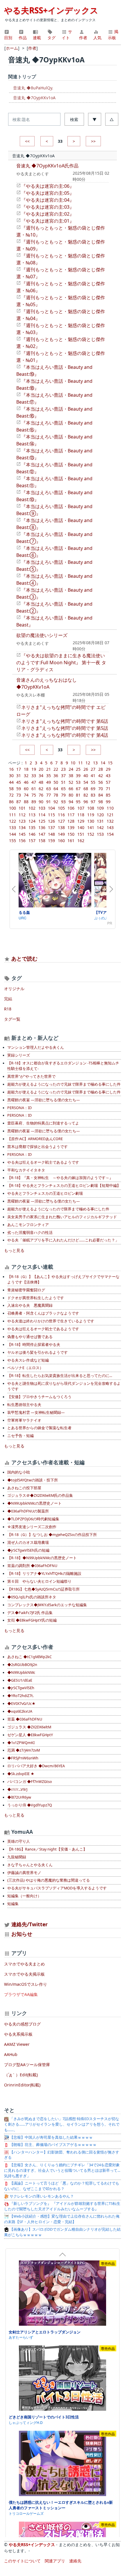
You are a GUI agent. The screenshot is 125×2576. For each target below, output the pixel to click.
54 (86, 782)
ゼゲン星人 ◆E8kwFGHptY (30, 1735)
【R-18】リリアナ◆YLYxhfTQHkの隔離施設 (44, 1574)
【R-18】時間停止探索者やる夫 (34, 1345)
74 (26, 795)
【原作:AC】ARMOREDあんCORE (35, 1139)
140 (81, 827)
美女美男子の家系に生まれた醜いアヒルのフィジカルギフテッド (62, 1217)
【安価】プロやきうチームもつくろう (39, 1397)
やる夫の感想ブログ (22, 2024)
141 (91, 827)
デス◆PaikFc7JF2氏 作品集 (30, 1613)
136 (42, 827)
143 (110, 827)
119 (91, 815)
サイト (67, 35)
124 (32, 821)
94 (71, 802)
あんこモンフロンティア (28, 1225)
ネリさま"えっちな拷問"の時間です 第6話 (65, 721)
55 (93, 782)
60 (26, 789)
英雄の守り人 (19, 1841)
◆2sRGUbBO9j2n (22, 1665)
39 (78, 776)
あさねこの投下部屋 (24, 1488)
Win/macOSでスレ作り (26, 1984)
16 (11, 769)
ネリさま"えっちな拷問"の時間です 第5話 (65, 728)
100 (12, 808)
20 (41, 769)
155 (12, 841)
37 (63, 776)
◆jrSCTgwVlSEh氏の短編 (28, 1550)
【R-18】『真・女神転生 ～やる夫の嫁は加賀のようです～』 (60, 1178)
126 (51, 821)
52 (71, 782)
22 (56, 769)
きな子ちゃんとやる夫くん (30, 1865)
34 (41, 776)
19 (34, 769)
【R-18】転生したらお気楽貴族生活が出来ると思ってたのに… (60, 1376)
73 (19, 795)
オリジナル (14, 989)
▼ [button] (94, 119)
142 (100, 827)
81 (78, 795)
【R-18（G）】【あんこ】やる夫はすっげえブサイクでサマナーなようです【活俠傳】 (63, 1279)
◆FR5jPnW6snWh (23, 1758)
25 (78, 769)
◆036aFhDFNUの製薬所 (28, 1511)
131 (100, 821)
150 (71, 834)
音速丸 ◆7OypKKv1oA (34, 98)
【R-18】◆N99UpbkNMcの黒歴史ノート (42, 1558)
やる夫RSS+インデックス (51, 10)
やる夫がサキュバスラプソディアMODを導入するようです (57, 1888)
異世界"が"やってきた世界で (31, 1076)
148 (51, 834)
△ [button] (112, 119)
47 (34, 782)
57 (108, 782)
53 (78, 782)
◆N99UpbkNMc (21, 1672)
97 (93, 802)
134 (22, 827)
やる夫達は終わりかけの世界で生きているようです (51, 1321)
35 (49, 776)
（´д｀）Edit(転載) (21, 2075)
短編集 (13, 1904)
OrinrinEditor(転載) (22, 2085)
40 (86, 776)
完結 (8, 999)
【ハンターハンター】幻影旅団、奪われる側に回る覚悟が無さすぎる (62, 2155)
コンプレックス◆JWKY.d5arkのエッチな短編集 (47, 1605)
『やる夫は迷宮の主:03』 (48, 207)
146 (32, 834)
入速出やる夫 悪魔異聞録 (30, 1305)
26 (86, 769)
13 (95, 763)
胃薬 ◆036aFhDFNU (25, 1719)
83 (93, 795)
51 (63, 782)
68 (86, 789)
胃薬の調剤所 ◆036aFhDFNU (32, 1566)
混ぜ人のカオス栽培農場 (28, 1542)
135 (32, 827)
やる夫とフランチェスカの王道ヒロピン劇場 (45, 1193)
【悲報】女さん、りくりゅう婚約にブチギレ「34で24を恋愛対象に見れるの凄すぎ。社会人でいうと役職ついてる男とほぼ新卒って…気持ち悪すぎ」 (62, 2170)
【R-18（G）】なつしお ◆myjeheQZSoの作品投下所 (52, 1535)
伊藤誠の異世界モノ (24, 1873)
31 (19, 776)
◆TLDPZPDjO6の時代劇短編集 (33, 1519)
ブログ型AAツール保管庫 (27, 2065)
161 (71, 841)
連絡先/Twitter (29, 1924)
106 (71, 808)
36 (56, 776)
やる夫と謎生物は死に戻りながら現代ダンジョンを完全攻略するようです (64, 1386)
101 (22, 808)
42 (101, 776)
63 (49, 789)
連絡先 (75, 2561)
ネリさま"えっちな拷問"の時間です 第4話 (65, 735)
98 (101, 802)
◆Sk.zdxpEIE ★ (21, 1774)
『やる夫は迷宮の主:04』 (48, 200)
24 (71, 769)
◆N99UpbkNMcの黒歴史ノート (34, 1503)
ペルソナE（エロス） (25, 1368)
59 (19, 789)
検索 (74, 119)
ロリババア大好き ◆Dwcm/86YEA (36, 1766)
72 (11, 795)
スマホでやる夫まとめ (24, 1964)
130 (91, 821)
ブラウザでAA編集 (21, 1994)
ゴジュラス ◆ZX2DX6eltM (29, 1727)
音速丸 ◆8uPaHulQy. (33, 88)
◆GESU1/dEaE (20, 1680)
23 (63, 769)
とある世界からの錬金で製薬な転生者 (39, 1428)
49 (49, 782)
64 (56, 789)
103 (42, 808)
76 (41, 795)
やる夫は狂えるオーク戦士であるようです (43, 1162)
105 (61, 808)
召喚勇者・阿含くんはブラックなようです (43, 1313)
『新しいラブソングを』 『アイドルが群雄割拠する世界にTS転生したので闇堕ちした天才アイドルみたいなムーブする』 (62, 2206)
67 (78, 789)
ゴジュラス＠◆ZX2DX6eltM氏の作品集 (40, 1495)
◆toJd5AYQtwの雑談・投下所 (33, 1480)
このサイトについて (22, 2561)
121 (110, 815)
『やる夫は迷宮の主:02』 (48, 214)
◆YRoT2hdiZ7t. (20, 1696)
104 (51, 808)
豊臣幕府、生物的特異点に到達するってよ (43, 1123)
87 (19, 802)
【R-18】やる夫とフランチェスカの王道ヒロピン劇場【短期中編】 (64, 1186)
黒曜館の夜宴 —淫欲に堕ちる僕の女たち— (44, 1100)
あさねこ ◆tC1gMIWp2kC (30, 1657)
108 (91, 808)
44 (11, 782)
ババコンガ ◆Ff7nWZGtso (30, 1782)
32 (26, 776)
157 (32, 841)
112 (22, 815)
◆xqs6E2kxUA (20, 1711)
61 (34, 789)
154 (110, 834)
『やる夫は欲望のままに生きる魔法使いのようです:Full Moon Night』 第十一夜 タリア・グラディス (61, 662)
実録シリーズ (19, 1055)
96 (86, 802)
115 (51, 815)
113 (32, 815)
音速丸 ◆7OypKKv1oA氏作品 (47, 166)
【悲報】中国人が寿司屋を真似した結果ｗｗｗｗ (51, 2137)
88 (26, 802)
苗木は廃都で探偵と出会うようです (37, 1147)
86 (11, 802)
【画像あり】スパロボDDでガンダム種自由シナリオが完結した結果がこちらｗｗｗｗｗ (62, 2232)
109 (100, 808)
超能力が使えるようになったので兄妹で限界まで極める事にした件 (64, 1084)
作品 (23, 38)
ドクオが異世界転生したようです (36, 1298)
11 (81, 763)
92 (56, 802)
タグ (51, 38)
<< (27, 141)
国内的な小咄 (19, 1472)
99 (108, 802)
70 (101, 789)
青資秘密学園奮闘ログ (26, 1290)
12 (88, 763)
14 (103, 763)
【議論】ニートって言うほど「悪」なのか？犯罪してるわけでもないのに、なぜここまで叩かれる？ (62, 2186)
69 (93, 789)
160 (61, 841)
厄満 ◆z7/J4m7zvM (24, 1750)
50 (56, 782)
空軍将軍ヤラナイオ (24, 1420)
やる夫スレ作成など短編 (28, 1360)
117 (71, 815)
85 (108, 795)
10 (73, 763)
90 (41, 802)
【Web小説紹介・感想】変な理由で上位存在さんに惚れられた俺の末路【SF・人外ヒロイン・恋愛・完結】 (62, 2219)
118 (81, 815)
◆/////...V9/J (17, 1789)
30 (11, 776)
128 (71, 821)
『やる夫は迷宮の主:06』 (48, 186)
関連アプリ (55, 2561)
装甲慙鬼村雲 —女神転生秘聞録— (36, 1412)
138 (61, 827)
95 (78, 802)
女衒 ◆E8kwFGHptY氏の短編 (32, 1620)
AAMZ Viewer (17, 2044)
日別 (8, 38)
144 (12, 834)
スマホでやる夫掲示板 (24, 1974)
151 (81, 834)
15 (110, 763)
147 (42, 834)
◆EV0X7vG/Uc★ (21, 1704)
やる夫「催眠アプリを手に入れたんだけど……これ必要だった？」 (63, 1240)
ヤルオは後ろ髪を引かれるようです (37, 1352)
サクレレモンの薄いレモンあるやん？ (41, 2196)
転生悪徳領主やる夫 (24, 1405)
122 (12, 821)
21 (49, 769)
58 (11, 789)
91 (49, 802)
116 (61, 815)
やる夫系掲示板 (18, 2034)
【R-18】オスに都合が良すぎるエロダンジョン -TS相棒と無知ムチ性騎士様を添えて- (63, 1066)
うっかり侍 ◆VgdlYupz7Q (30, 1805)
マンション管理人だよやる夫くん (36, 1047)
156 (22, 841)
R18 (8, 1009)
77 (49, 795)
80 (71, 795)
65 (63, 789)
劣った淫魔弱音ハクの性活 (30, 1233)
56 (101, 782)
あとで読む (24, 958)
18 (26, 769)
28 (101, 769)
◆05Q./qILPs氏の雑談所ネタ (32, 1597)
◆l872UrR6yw (19, 1797)
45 (19, 782)
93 (63, 802)
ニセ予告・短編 (20, 1436)
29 (108, 769)
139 (71, 827)
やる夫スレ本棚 (31, 695)
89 (34, 802)
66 (71, 789)
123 (22, 821)
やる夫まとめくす (33, 174)
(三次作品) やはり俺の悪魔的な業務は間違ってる (49, 1880)
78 (56, 795)
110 (110, 808)
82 (86, 795)
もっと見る (14, 1250)
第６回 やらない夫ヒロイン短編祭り (39, 1581)
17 (19, 769)
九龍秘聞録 (17, 1857)
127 (61, 821)
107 (81, 808)
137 (51, 827)
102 (32, 808)
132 (110, 821)
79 (63, 795)
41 (93, 776)
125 (42, 821)
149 (61, 834)
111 (12, 815)
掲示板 (113, 35)
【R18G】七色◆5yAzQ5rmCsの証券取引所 (43, 1589)
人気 (97, 38)
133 (12, 827)
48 (41, 782)
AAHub (11, 2054)
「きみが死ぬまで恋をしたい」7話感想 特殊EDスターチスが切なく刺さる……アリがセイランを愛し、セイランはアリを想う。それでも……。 (62, 2124)
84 (101, 795)
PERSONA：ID (19, 1108)
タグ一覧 (12, 1019)
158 (42, 841)
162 (81, 841)
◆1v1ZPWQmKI (21, 1743)
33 (34, 776)
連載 (37, 38)
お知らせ (22, 1934)
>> (93, 141)
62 (41, 789)
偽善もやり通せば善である (30, 1337)
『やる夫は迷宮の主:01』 (48, 221)
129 (81, 821)
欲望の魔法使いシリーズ (42, 635)
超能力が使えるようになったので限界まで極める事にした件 (58, 1209)
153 (100, 834)
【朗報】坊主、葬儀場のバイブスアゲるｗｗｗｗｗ (53, 2145)
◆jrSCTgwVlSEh (21, 1688)
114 (42, 815)
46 (26, 782)
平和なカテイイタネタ (26, 1170)
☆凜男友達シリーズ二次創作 (32, 1527)
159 (51, 841)
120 (100, 815)
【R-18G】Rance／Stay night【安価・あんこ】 (47, 1849)
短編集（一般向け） (24, 1896)
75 (34, 795)
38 (71, 776)
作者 (83, 38)
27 (93, 769)
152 (91, 834)
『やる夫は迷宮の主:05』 (48, 193)
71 (108, 789)
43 (108, 776)
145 (22, 834)
